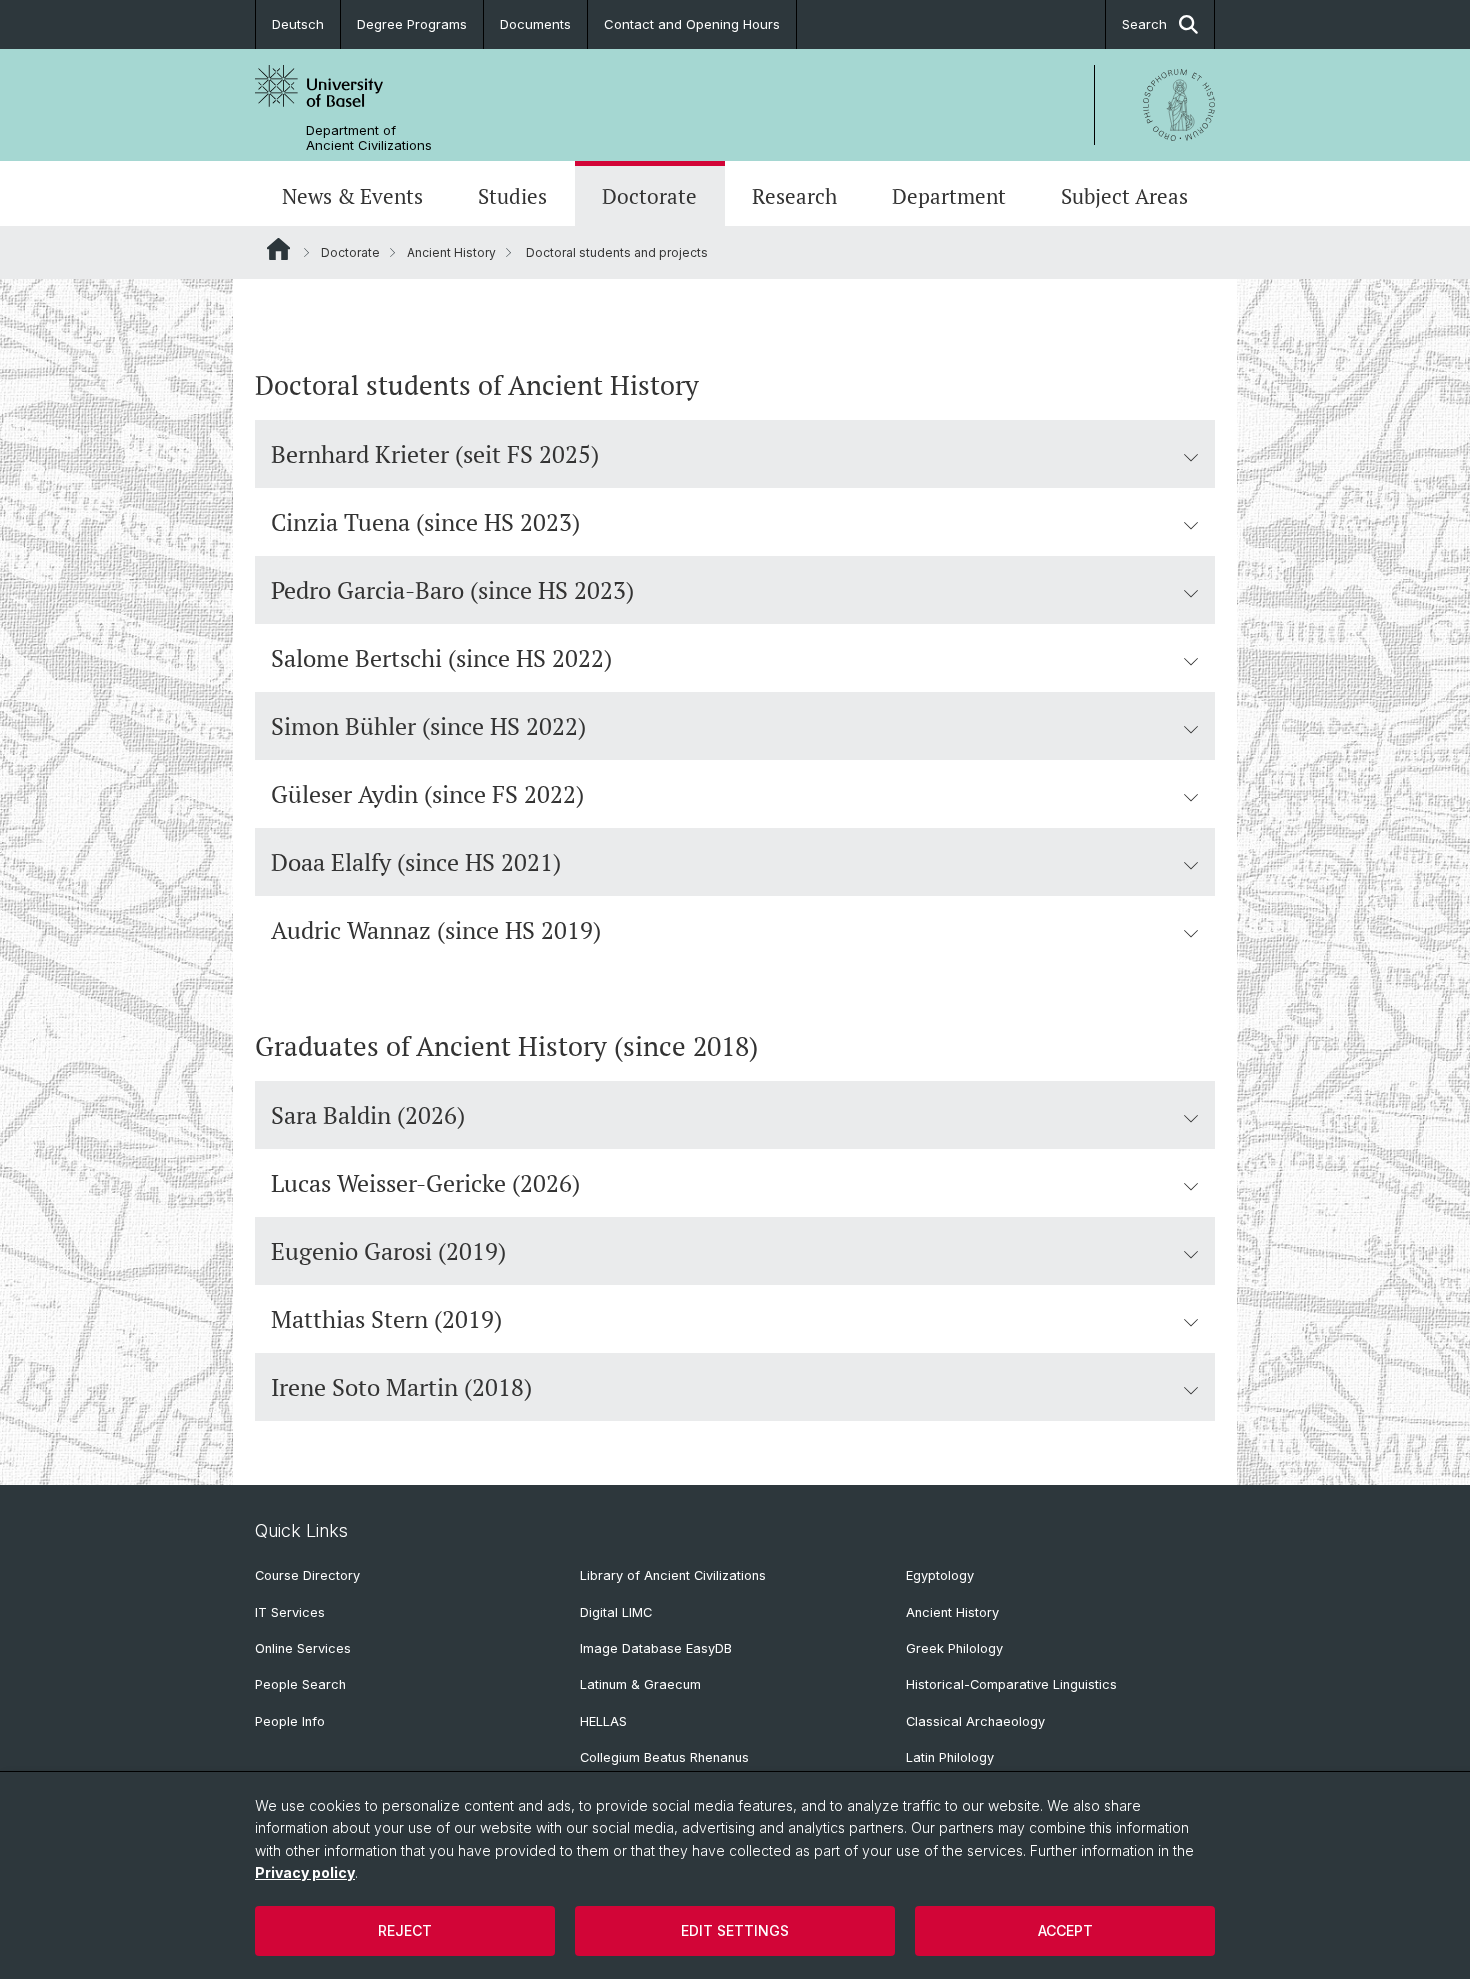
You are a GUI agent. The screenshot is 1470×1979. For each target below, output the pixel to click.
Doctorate (649, 196)
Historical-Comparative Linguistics (1011, 1684)
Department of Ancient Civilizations (369, 138)
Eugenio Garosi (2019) (388, 1251)
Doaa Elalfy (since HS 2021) (416, 862)
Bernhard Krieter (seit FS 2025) (435, 454)
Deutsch (298, 24)
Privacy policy (305, 1872)
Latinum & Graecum (640, 1684)
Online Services (303, 1648)
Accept (1065, 1930)
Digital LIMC (616, 1612)
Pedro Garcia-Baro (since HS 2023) (452, 590)
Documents (535, 24)
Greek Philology (954, 1648)
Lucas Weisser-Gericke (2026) (425, 1183)
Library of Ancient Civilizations (673, 1575)
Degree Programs (412, 24)
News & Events (352, 196)
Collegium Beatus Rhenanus (664, 1757)
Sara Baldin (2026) (368, 1115)
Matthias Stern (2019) (386, 1319)
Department (949, 196)
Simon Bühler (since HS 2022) (428, 726)
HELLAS (603, 1721)
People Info (290, 1721)
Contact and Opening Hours (692, 24)
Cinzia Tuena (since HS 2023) (425, 522)
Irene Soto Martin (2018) (401, 1387)
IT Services (290, 1612)
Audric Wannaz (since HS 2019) (436, 930)
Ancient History (451, 252)
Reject (405, 1930)
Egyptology (940, 1575)
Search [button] (1144, 24)
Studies (512, 196)
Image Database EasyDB (656, 1648)
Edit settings (735, 1930)
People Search (300, 1684)
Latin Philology (950, 1757)
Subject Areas (1124, 196)
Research (794, 196)
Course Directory (307, 1575)
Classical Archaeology (975, 1721)
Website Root (278, 249)
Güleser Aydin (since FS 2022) (427, 794)
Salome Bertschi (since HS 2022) (441, 658)
